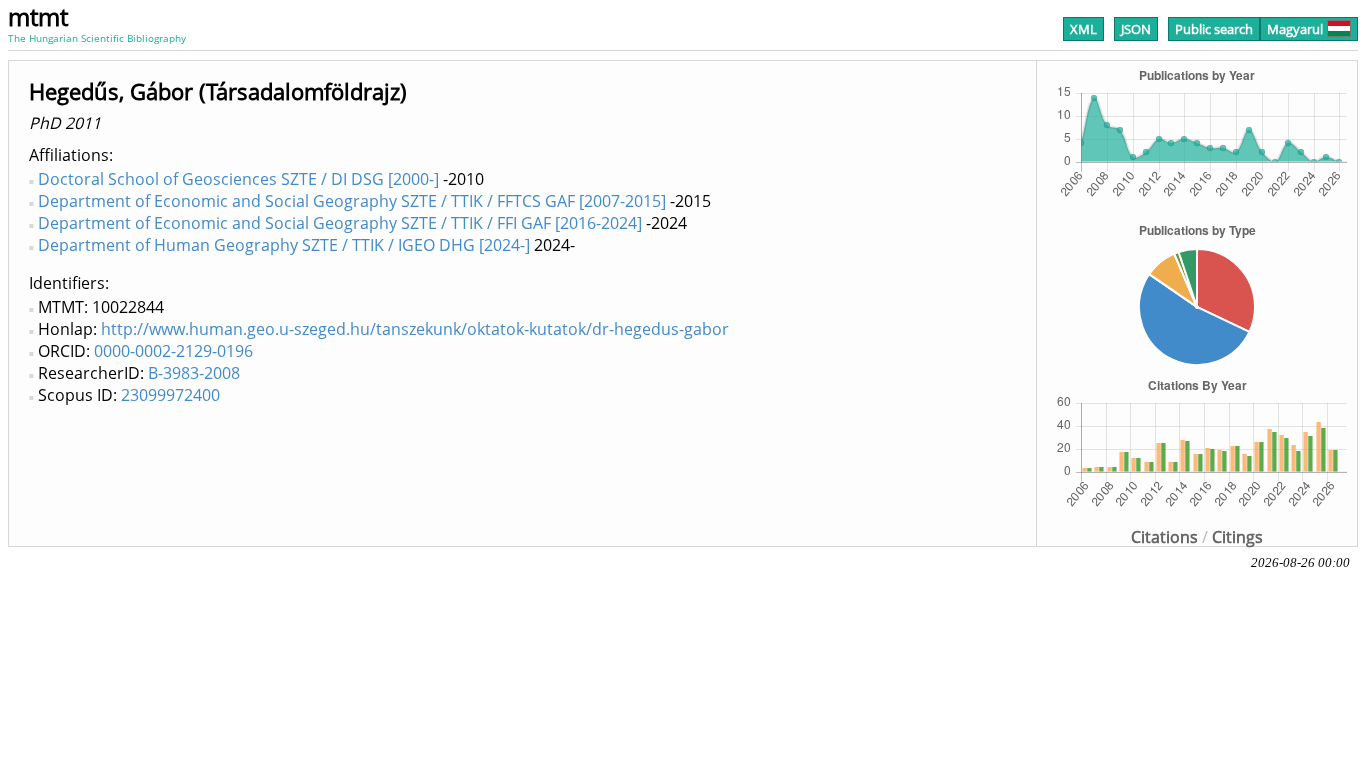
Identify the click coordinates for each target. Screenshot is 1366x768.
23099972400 (170, 395)
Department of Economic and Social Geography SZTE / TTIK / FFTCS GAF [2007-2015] (352, 201)
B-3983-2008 (194, 373)
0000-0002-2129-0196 (173, 351)
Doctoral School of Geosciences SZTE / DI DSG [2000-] (238, 179)
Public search (1214, 29)
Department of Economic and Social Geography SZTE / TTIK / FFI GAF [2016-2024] (340, 223)
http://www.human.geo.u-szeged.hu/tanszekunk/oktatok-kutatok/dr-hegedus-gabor (415, 329)
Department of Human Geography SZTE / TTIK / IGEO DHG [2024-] (284, 245)
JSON (1136, 29)
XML (1083, 29)
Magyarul (1295, 29)
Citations (1164, 537)
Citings (1237, 537)
